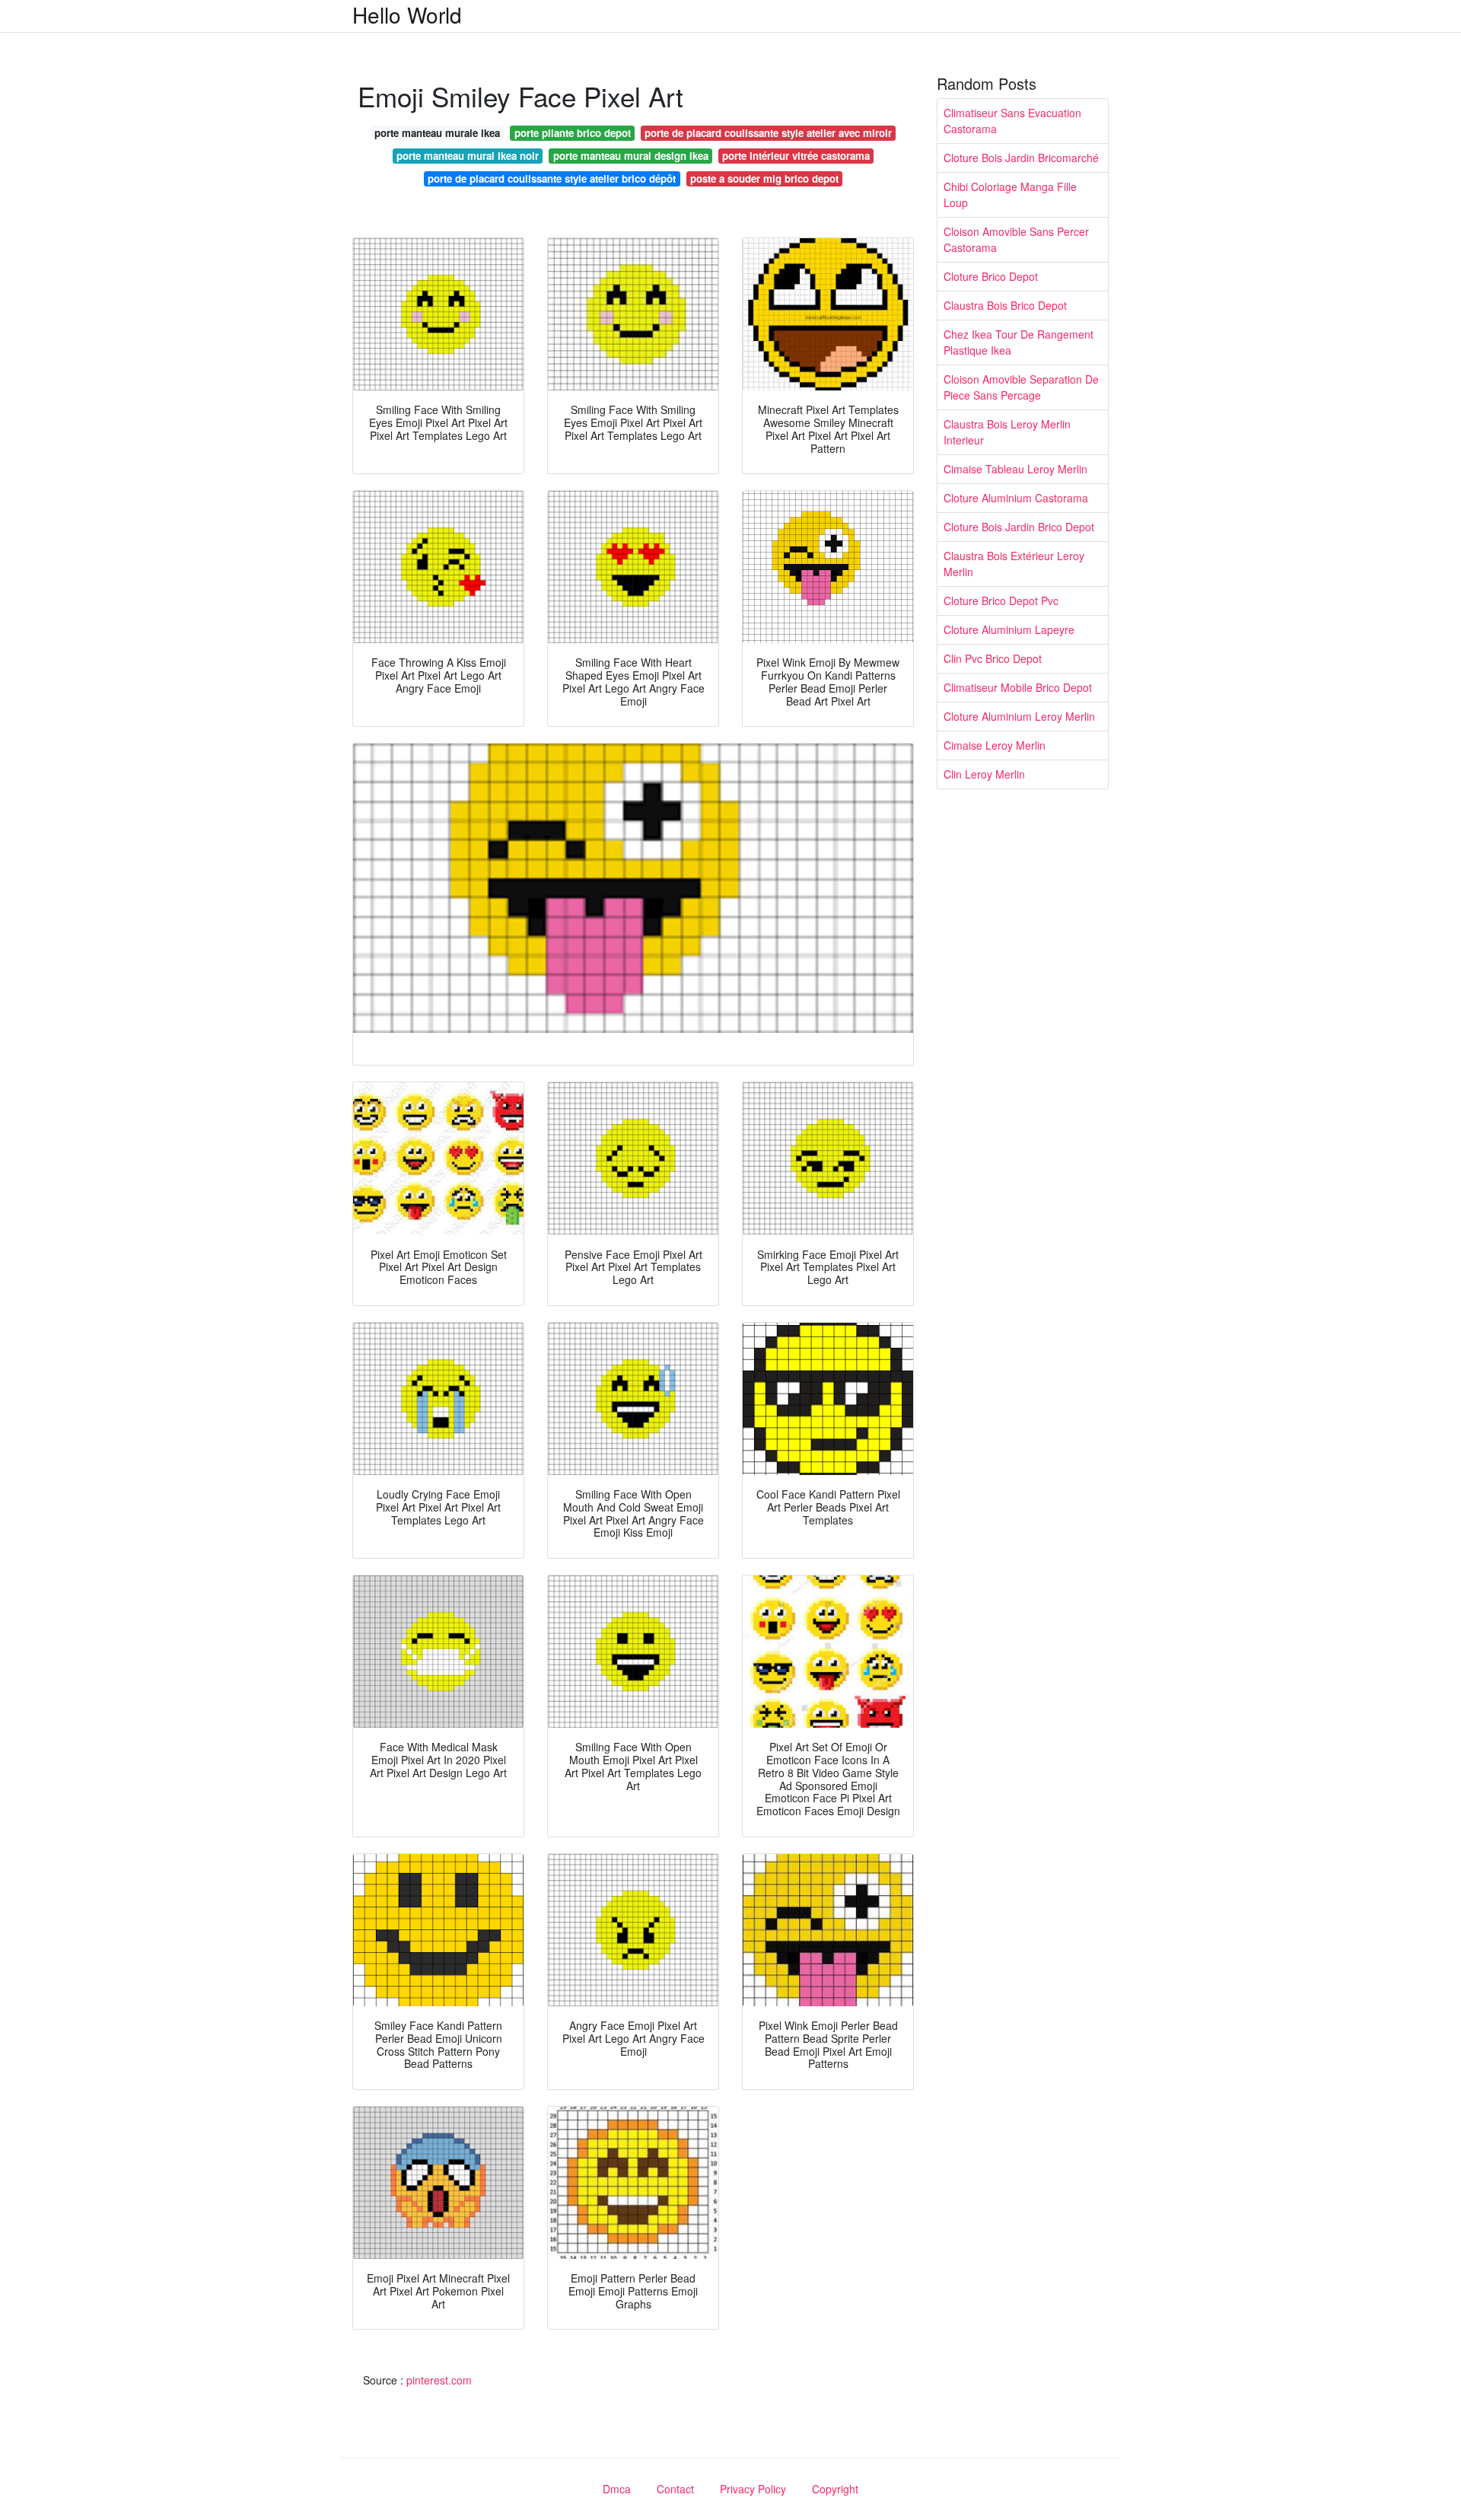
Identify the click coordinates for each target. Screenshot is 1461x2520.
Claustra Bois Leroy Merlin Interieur (1007, 432)
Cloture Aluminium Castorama (1016, 498)
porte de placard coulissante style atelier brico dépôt (552, 178)
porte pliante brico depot (573, 133)
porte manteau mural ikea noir (468, 156)
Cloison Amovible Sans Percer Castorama (1016, 239)
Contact (675, 2489)
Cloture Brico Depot (991, 276)
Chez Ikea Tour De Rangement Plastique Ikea (1019, 342)
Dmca (617, 2489)
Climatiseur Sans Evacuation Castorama (1012, 121)
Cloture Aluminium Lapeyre (1009, 629)
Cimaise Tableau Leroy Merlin (1015, 469)
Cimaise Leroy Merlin (995, 745)
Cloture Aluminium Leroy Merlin (1019, 716)
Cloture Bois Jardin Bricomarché (1021, 158)
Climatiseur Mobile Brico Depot (1018, 687)
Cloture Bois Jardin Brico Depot (1019, 527)
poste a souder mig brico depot (764, 178)
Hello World (407, 14)
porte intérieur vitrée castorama (796, 156)
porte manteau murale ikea (437, 133)
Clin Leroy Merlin (984, 774)
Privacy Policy (753, 2489)
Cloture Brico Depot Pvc (1001, 601)
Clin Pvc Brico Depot (993, 658)
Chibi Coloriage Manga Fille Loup (1010, 194)
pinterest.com (439, 2380)
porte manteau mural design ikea (631, 156)
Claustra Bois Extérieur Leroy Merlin (1014, 564)
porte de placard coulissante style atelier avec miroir (768, 133)
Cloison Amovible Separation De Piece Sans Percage (1021, 387)
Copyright (835, 2489)
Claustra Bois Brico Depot (1005, 305)
